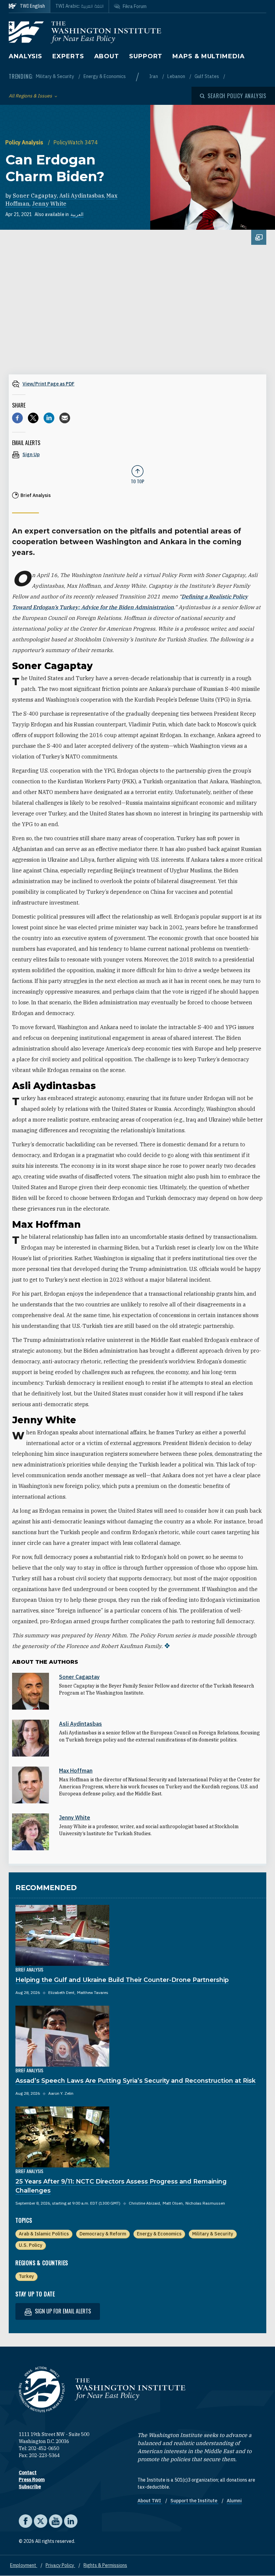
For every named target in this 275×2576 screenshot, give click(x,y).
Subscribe (30, 2487)
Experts (68, 56)
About (107, 56)
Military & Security (56, 76)
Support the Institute (194, 2501)
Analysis (25, 56)
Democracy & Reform (103, 2234)
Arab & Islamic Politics (44, 2234)
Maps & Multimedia (208, 56)
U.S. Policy (31, 2245)
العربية (77, 214)
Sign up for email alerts (62, 2311)
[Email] (65, 418)
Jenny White (49, 204)
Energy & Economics (105, 76)
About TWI (150, 2501)
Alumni (234, 2501)
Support (146, 56)
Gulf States (207, 76)
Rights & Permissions (105, 2565)
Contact (28, 2473)
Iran (154, 76)
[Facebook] (17, 418)
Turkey (26, 2276)
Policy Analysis (25, 142)
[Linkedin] (49, 418)
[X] (33, 418)
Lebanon (177, 76)
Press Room (32, 2480)
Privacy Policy (60, 2565)
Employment (24, 2565)
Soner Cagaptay (35, 196)
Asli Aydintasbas (82, 196)
